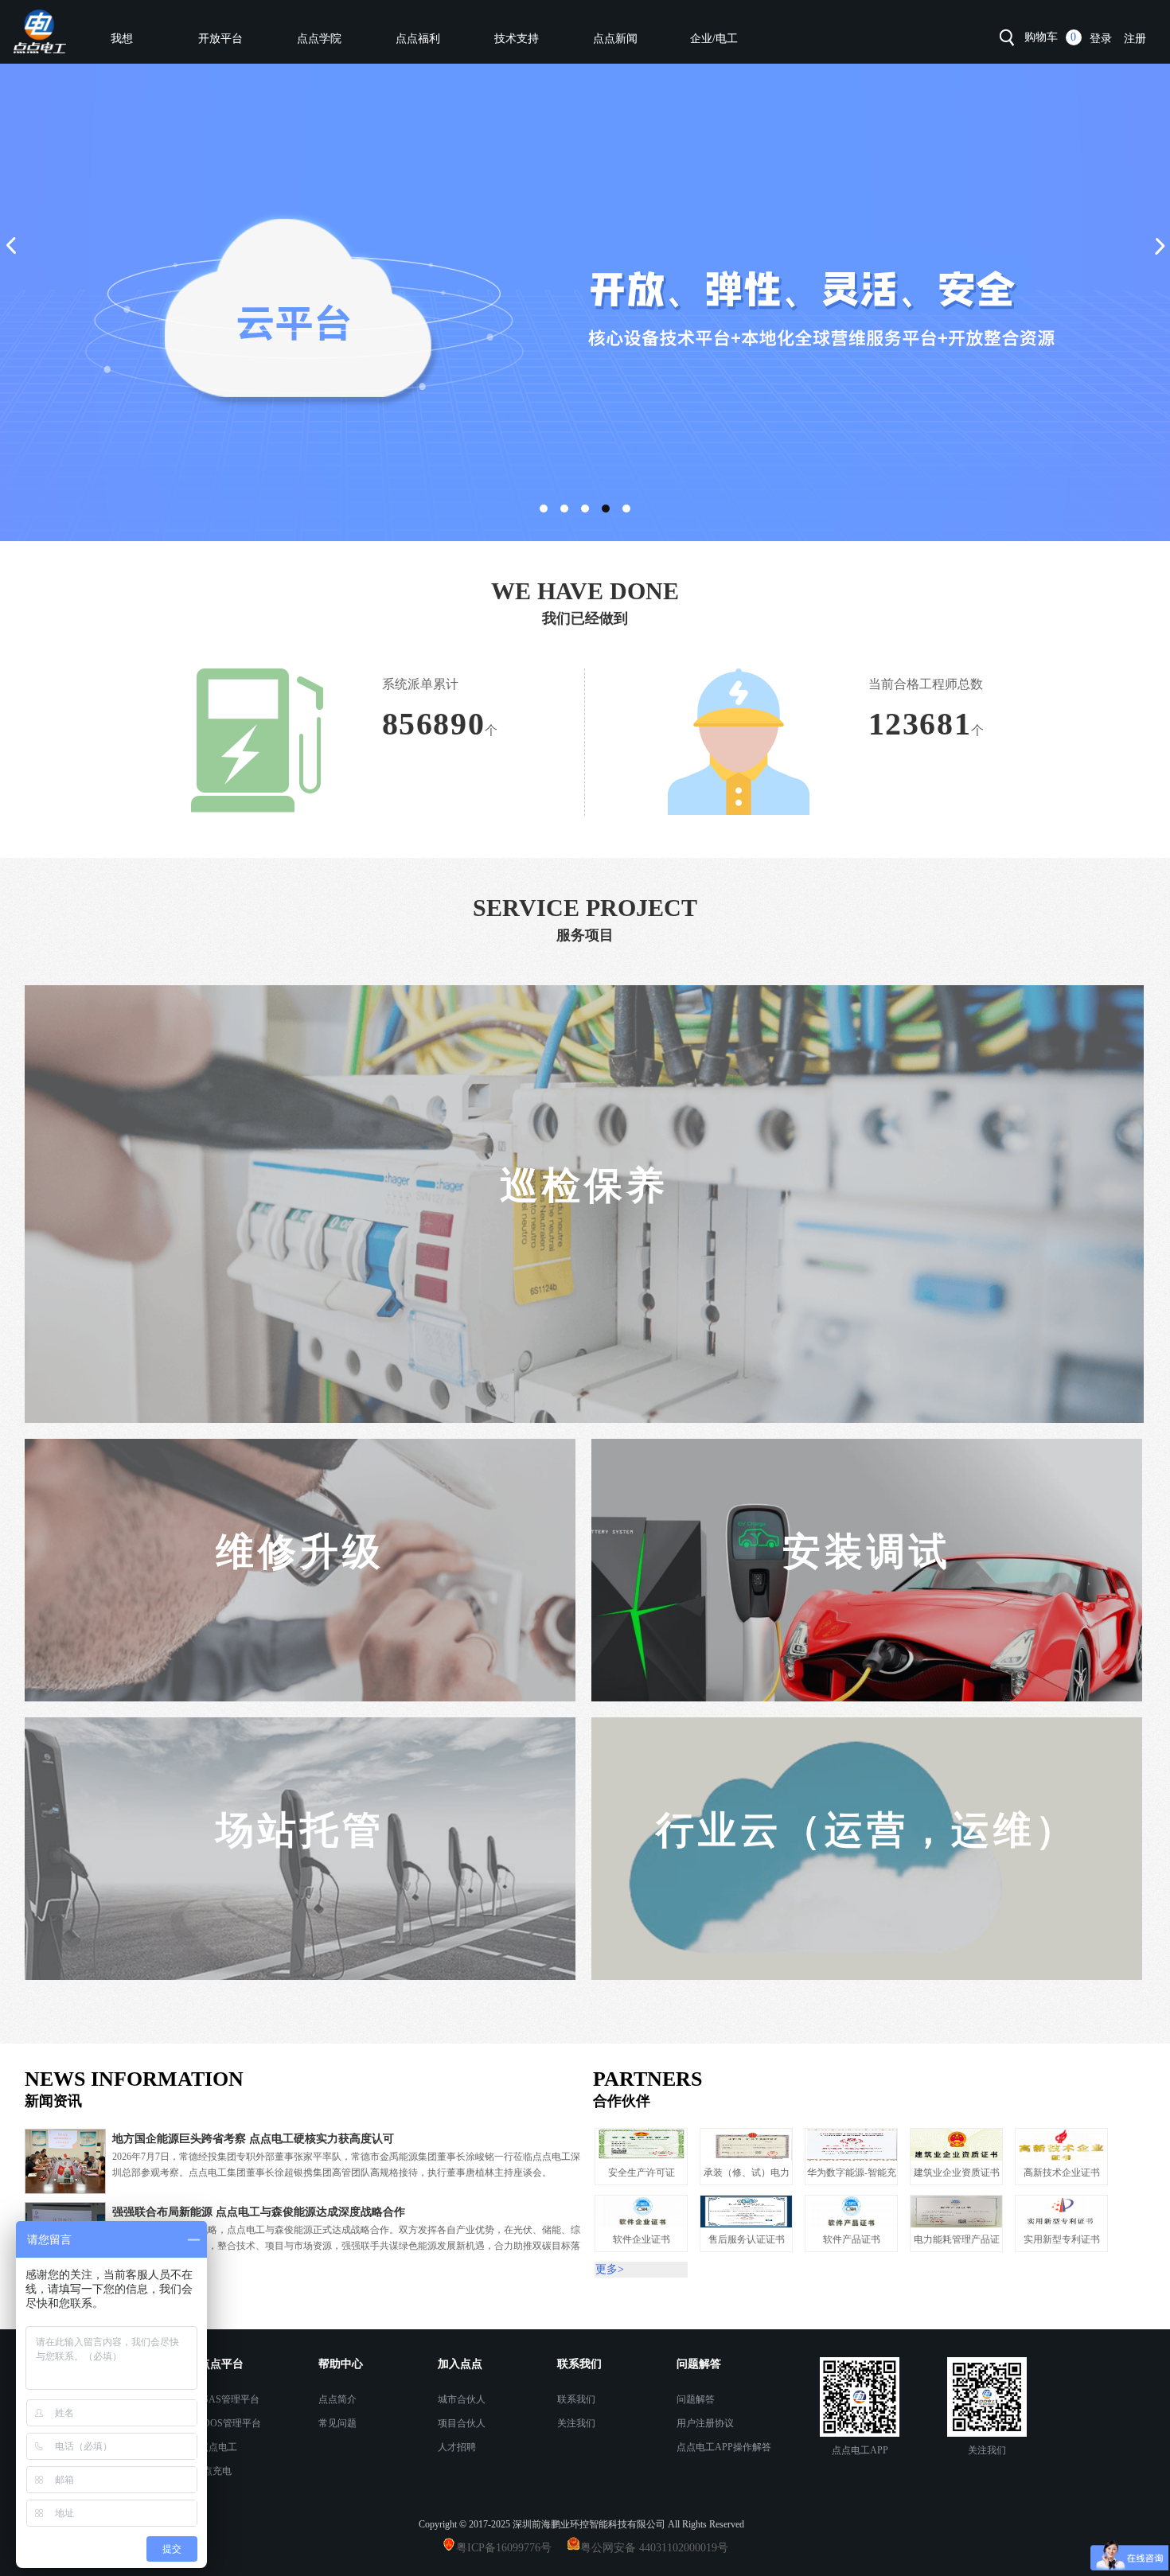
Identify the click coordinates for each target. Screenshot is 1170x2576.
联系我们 (576, 2399)
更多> (39, 2288)
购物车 (1041, 37)
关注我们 (576, 2423)
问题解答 (696, 2399)
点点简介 (337, 2399)
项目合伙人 (462, 2423)
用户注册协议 (705, 2423)
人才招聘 (457, 2447)
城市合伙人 (462, 2399)
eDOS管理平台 (230, 2423)
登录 (1101, 39)
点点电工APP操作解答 (724, 2447)
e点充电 (215, 2471)
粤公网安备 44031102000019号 (654, 2548)
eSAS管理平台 (229, 2399)
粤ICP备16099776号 (510, 2548)
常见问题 (337, 2423)
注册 (1135, 39)
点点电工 (218, 2447)
